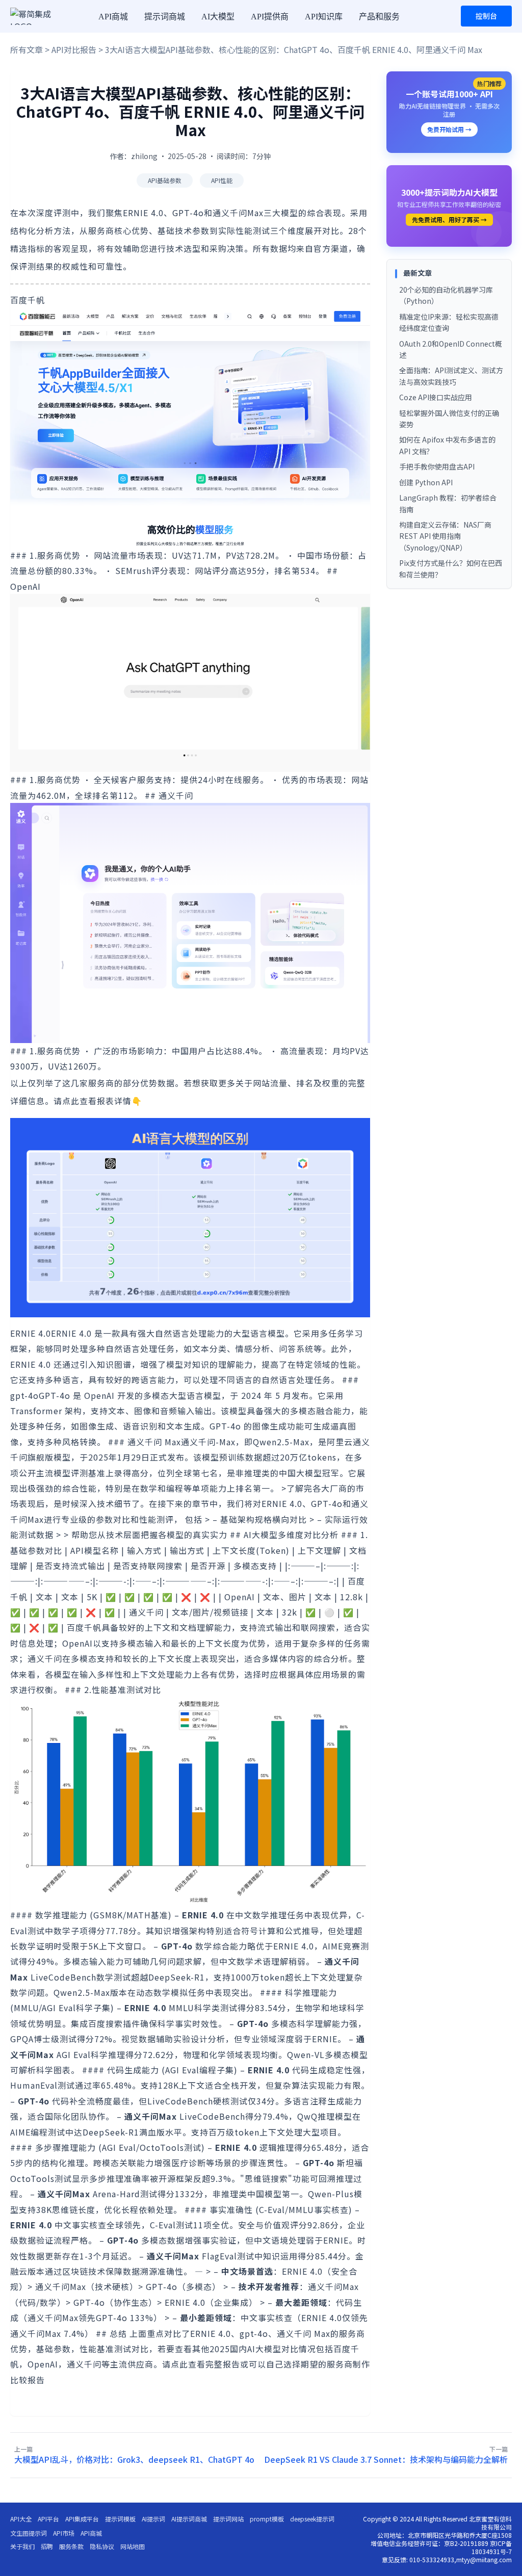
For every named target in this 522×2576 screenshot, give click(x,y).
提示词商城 (165, 17)
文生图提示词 (29, 2533)
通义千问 (176, 795)
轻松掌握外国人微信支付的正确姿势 (449, 419)
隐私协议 (102, 2546)
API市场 (64, 2533)
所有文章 (27, 49)
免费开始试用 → (449, 129)
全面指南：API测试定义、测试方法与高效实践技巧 (451, 376)
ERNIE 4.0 (31, 1333)
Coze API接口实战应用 (436, 397)
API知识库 (324, 17)
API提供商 (270, 17)
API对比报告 (74, 49)
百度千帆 (28, 300)
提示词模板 (120, 2519)
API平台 (48, 2519)
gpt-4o (24, 1395)
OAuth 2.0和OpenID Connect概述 (451, 349)
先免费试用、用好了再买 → (449, 219)
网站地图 (133, 2546)
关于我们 (22, 2546)
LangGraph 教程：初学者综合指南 (448, 503)
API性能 (222, 180)
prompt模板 (267, 2519)
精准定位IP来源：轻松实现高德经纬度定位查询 (449, 322)
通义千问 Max (154, 1442)
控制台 (486, 16)
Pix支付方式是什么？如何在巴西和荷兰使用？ (451, 568)
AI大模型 (218, 17)
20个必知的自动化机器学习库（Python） (446, 295)
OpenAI (25, 586)
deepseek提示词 (312, 2519)
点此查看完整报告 (205, 2364)
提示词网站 (228, 2519)
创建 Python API (426, 482)
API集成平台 (82, 2519)
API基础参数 (165, 180)
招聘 (47, 2546)
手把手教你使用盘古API (437, 466)
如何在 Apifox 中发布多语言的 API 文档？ (447, 445)
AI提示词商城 (189, 2519)
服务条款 (71, 2546)
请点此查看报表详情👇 (98, 1101)
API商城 (113, 17)
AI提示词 (153, 2519)
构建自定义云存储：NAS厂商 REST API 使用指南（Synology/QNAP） (445, 536)
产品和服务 (379, 17)
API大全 (21, 2519)
